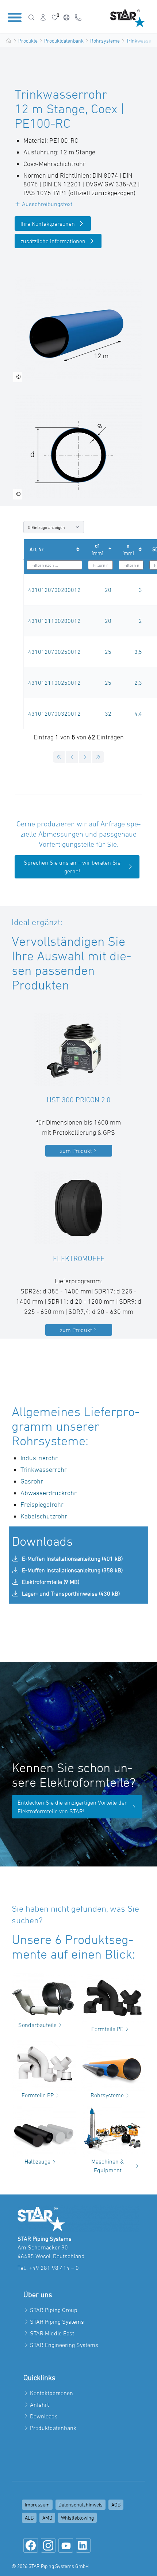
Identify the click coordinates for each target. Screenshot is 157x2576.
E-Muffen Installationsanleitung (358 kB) (72, 1570)
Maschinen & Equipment (108, 2166)
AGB (116, 2504)
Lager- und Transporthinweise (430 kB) (71, 1593)
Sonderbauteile (37, 2025)
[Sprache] (66, 17)
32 (108, 714)
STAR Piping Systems (57, 2322)
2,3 (138, 683)
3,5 (138, 652)
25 (108, 652)
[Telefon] (78, 17)
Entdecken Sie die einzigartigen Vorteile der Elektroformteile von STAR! (72, 1807)
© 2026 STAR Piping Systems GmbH (50, 2566)
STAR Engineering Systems (64, 2345)
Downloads (44, 2416)
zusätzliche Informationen (53, 241)
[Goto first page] (59, 757)
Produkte (28, 41)
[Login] (43, 17)
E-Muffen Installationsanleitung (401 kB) (72, 1558)
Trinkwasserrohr (44, 1469)
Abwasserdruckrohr (49, 1493)
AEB (29, 2518)
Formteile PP (38, 2095)
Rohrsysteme (105, 41)
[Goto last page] (98, 757)
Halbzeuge (37, 2161)
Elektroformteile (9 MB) (51, 1582)
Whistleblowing (77, 2518)
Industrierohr (40, 1458)
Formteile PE (107, 2029)
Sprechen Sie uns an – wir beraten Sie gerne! (72, 867)
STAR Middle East (52, 2333)
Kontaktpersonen (51, 2393)
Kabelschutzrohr (44, 1516)
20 (108, 590)
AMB (47, 2518)
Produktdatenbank (64, 41)
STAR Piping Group (54, 2310)
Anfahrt (39, 2405)
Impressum (37, 2504)
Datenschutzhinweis (81, 2504)
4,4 (138, 714)
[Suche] (31, 17)
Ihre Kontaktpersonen (48, 224)
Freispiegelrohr (42, 1504)
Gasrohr (32, 1481)
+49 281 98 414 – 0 (54, 2268)
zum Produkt (76, 1151)
